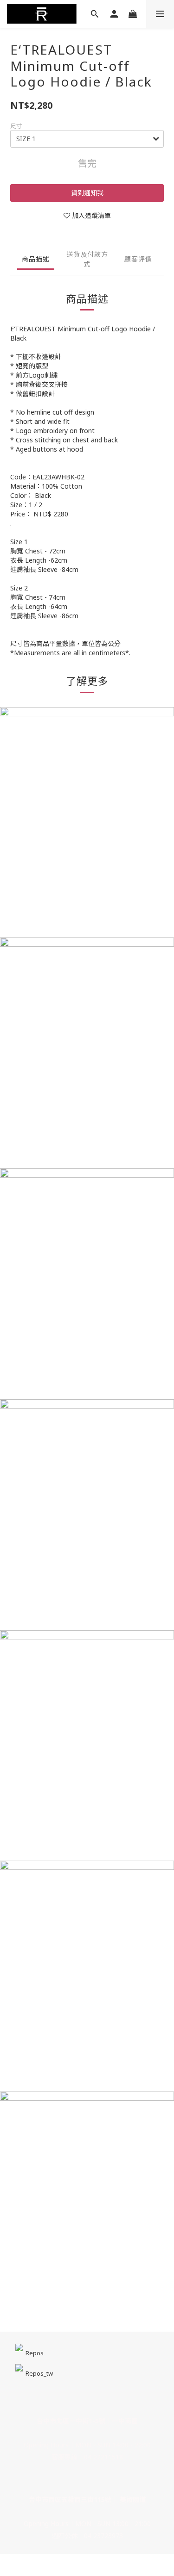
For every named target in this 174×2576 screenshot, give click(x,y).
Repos (35, 2353)
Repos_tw (39, 2373)
